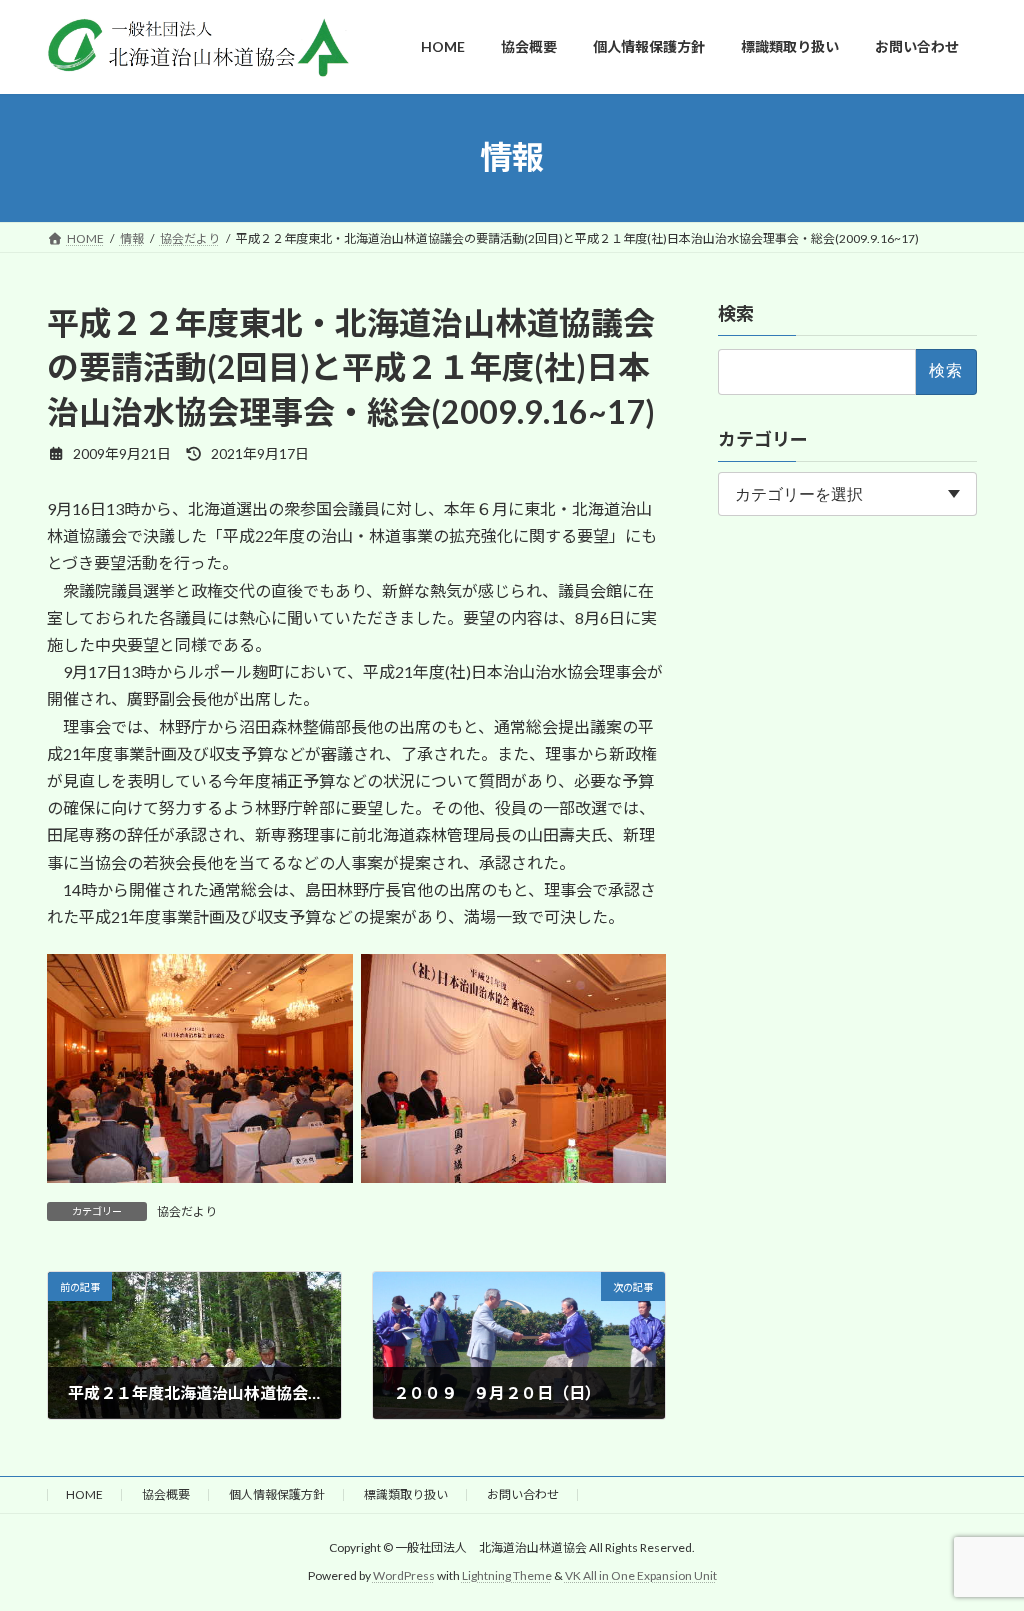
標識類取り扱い (406, 1494)
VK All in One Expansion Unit (641, 1575)
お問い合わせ (523, 1494)
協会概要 (166, 1494)
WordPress (404, 1575)
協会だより (187, 1211)
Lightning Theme (507, 1575)
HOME (84, 1494)
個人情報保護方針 (277, 1494)
